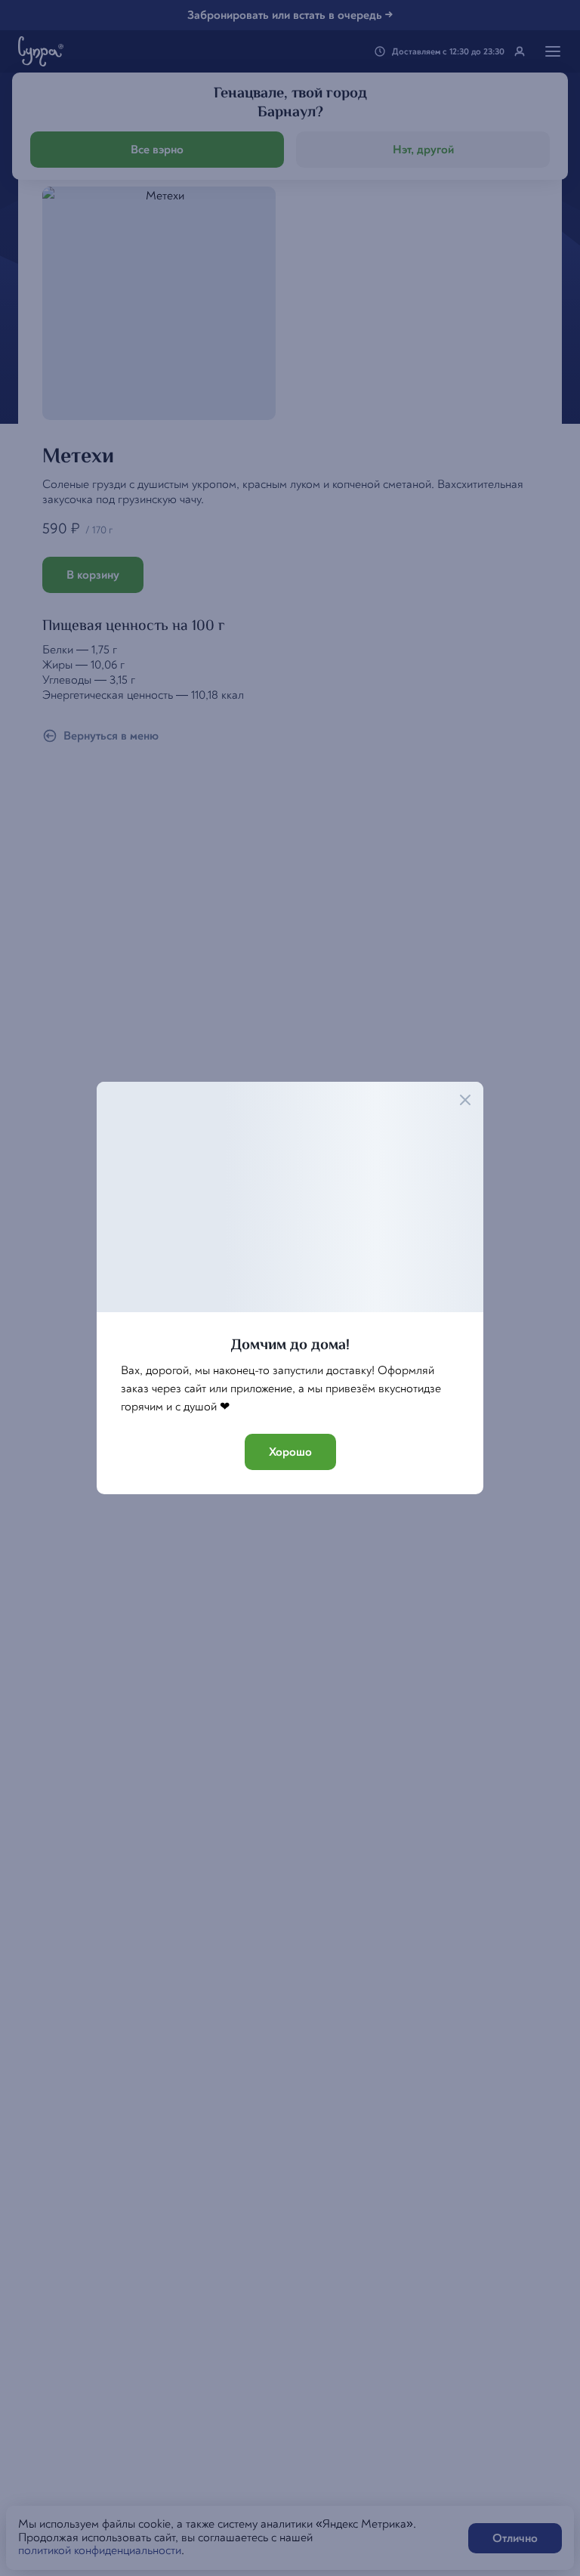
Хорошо (290, 1452)
